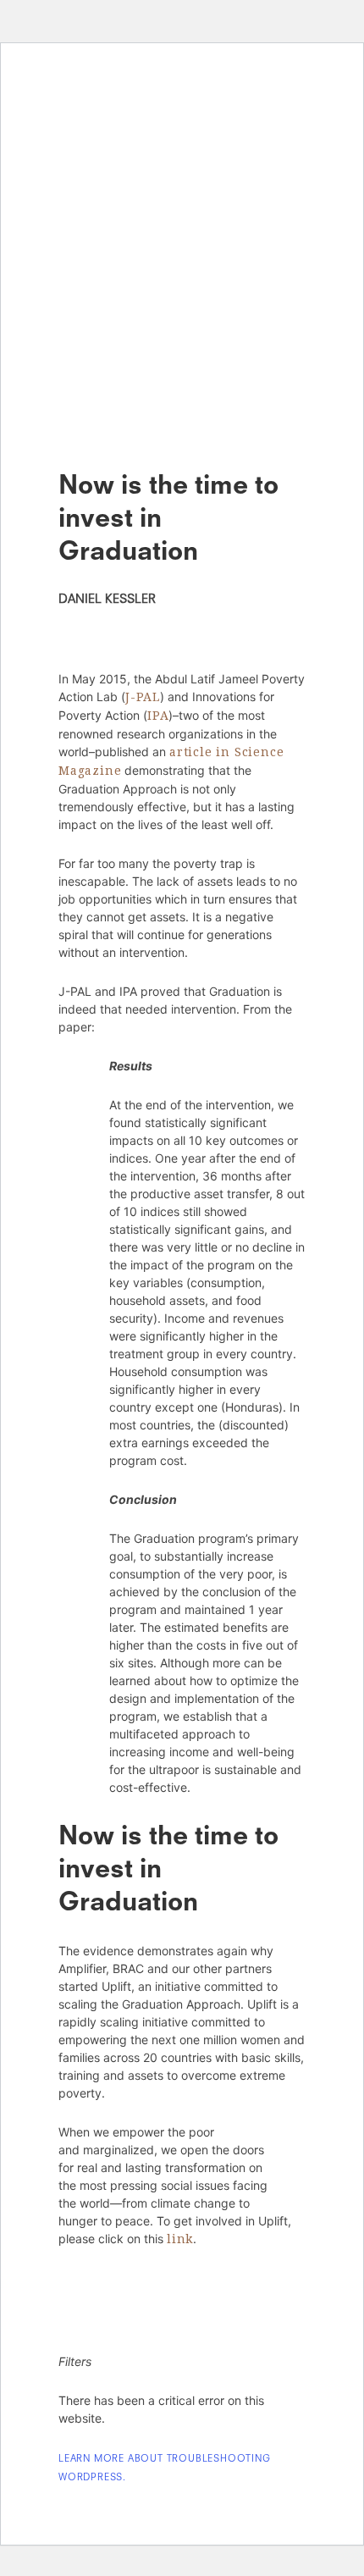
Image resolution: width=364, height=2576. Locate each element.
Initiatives (182, 149)
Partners (182, 86)
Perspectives (182, 276)
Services (182, 213)
